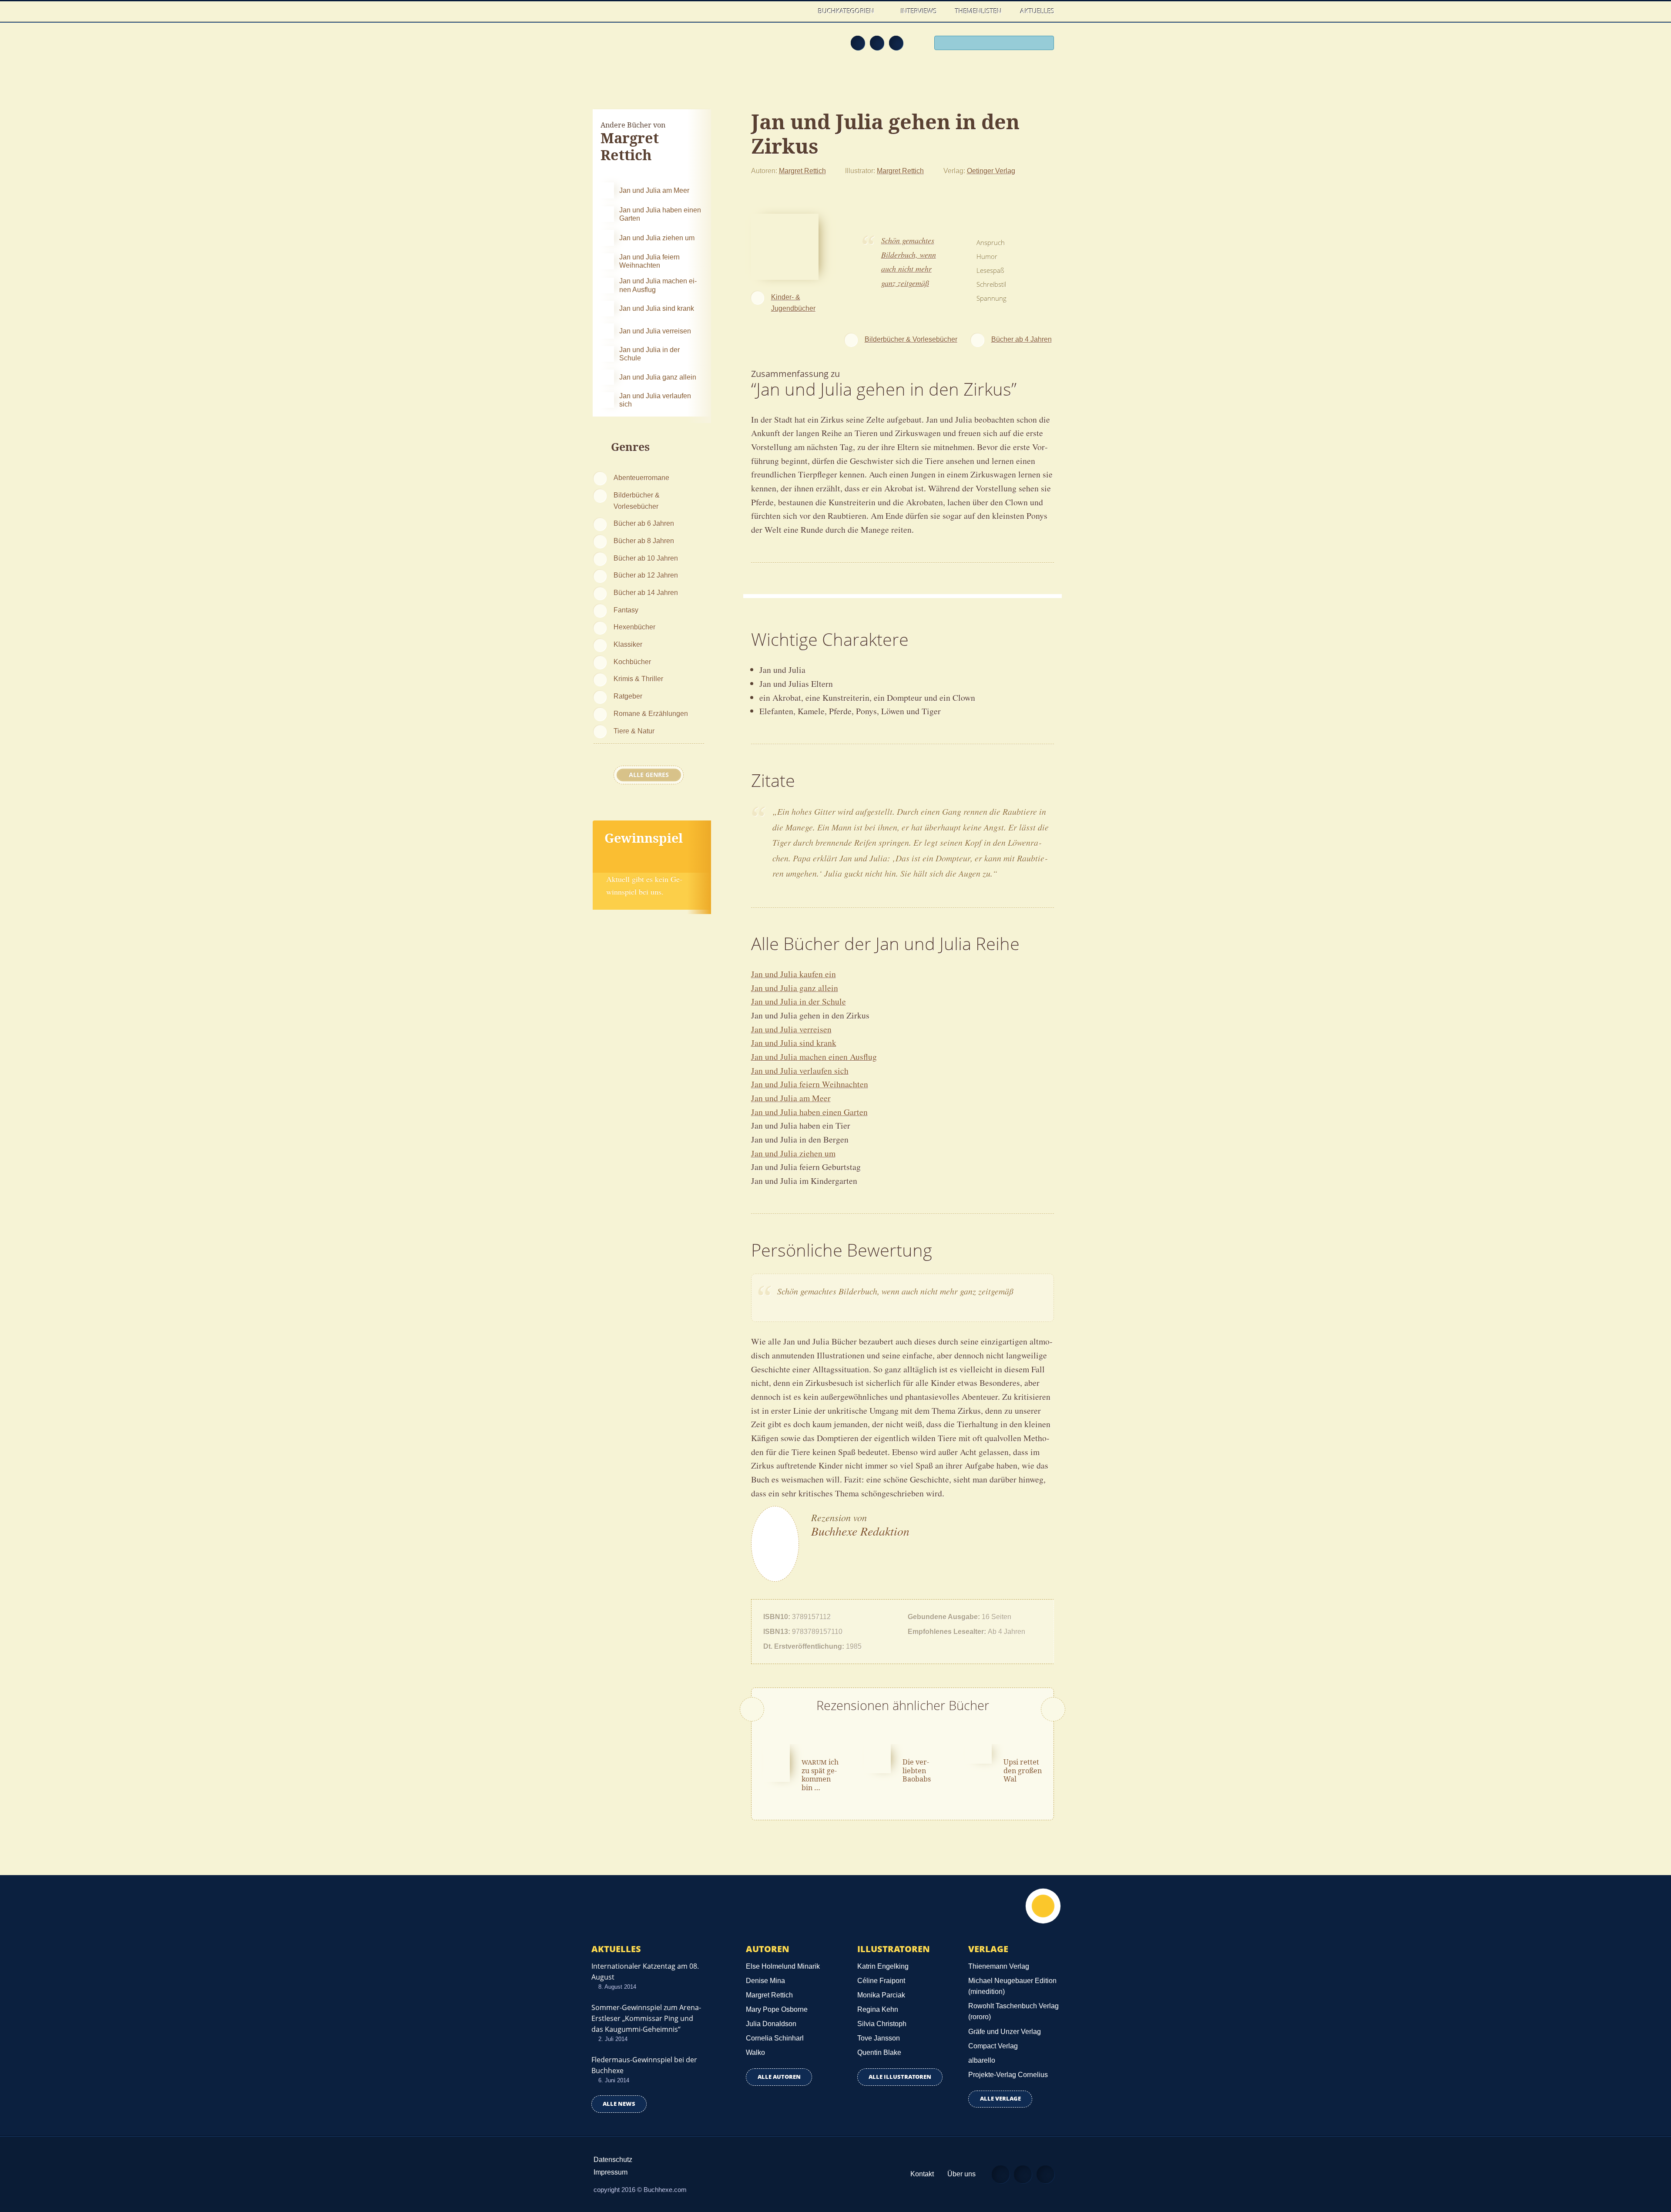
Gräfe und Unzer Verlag (1005, 2032)
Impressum (611, 2172)
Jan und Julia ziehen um (793, 1153)
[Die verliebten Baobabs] (877, 1758)
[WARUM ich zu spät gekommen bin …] (777, 1762)
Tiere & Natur (634, 731)
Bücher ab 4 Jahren (1021, 339)
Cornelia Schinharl (775, 2038)
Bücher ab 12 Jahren (646, 575)
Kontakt (922, 2174)
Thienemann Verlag (999, 1966)
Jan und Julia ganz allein (795, 988)
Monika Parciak (881, 1995)
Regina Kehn (878, 2009)
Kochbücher (632, 662)
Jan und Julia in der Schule (799, 1001)
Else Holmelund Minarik (783, 1966)
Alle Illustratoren (900, 2077)
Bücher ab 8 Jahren (644, 541)
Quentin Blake (879, 2052)
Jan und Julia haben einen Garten (809, 1112)
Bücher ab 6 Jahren (644, 523)
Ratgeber (628, 696)
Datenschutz (613, 2160)
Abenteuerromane (641, 477)
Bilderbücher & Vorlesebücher (637, 501)
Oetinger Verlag (991, 171)
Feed (858, 43)
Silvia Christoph (882, 2024)
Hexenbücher (634, 627)
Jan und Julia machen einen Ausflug (814, 1057)
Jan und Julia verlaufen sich (800, 1071)
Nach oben (1043, 1906)
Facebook (877, 43)
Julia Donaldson (771, 2024)
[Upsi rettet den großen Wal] (978, 1753)
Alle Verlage (1000, 2099)
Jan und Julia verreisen (791, 1029)
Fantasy (626, 610)
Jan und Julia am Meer (791, 1098)
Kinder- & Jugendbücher (793, 303)
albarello (982, 2060)
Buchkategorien (847, 11)
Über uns (961, 2174)
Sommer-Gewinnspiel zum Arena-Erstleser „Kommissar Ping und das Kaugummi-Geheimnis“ (646, 2018)
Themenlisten (978, 11)
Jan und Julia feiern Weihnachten (810, 1084)
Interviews (919, 11)
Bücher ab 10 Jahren (646, 558)
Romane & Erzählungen (651, 713)
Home (800, 11)
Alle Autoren (779, 2077)
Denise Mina (765, 1981)
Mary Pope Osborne (777, 2009)
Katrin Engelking (883, 1966)
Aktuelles (1037, 11)
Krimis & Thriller (638, 679)
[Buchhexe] (651, 49)
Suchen (1044, 44)
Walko (755, 2052)
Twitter (896, 43)
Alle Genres (649, 775)
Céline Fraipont (881, 1981)
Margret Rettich (802, 171)
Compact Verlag (993, 2046)
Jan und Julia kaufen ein (794, 974)
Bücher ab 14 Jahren (646, 592)
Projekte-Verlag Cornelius (1008, 2075)
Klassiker (628, 644)
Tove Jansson (879, 2038)
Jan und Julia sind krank (794, 1043)
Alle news (619, 2104)
